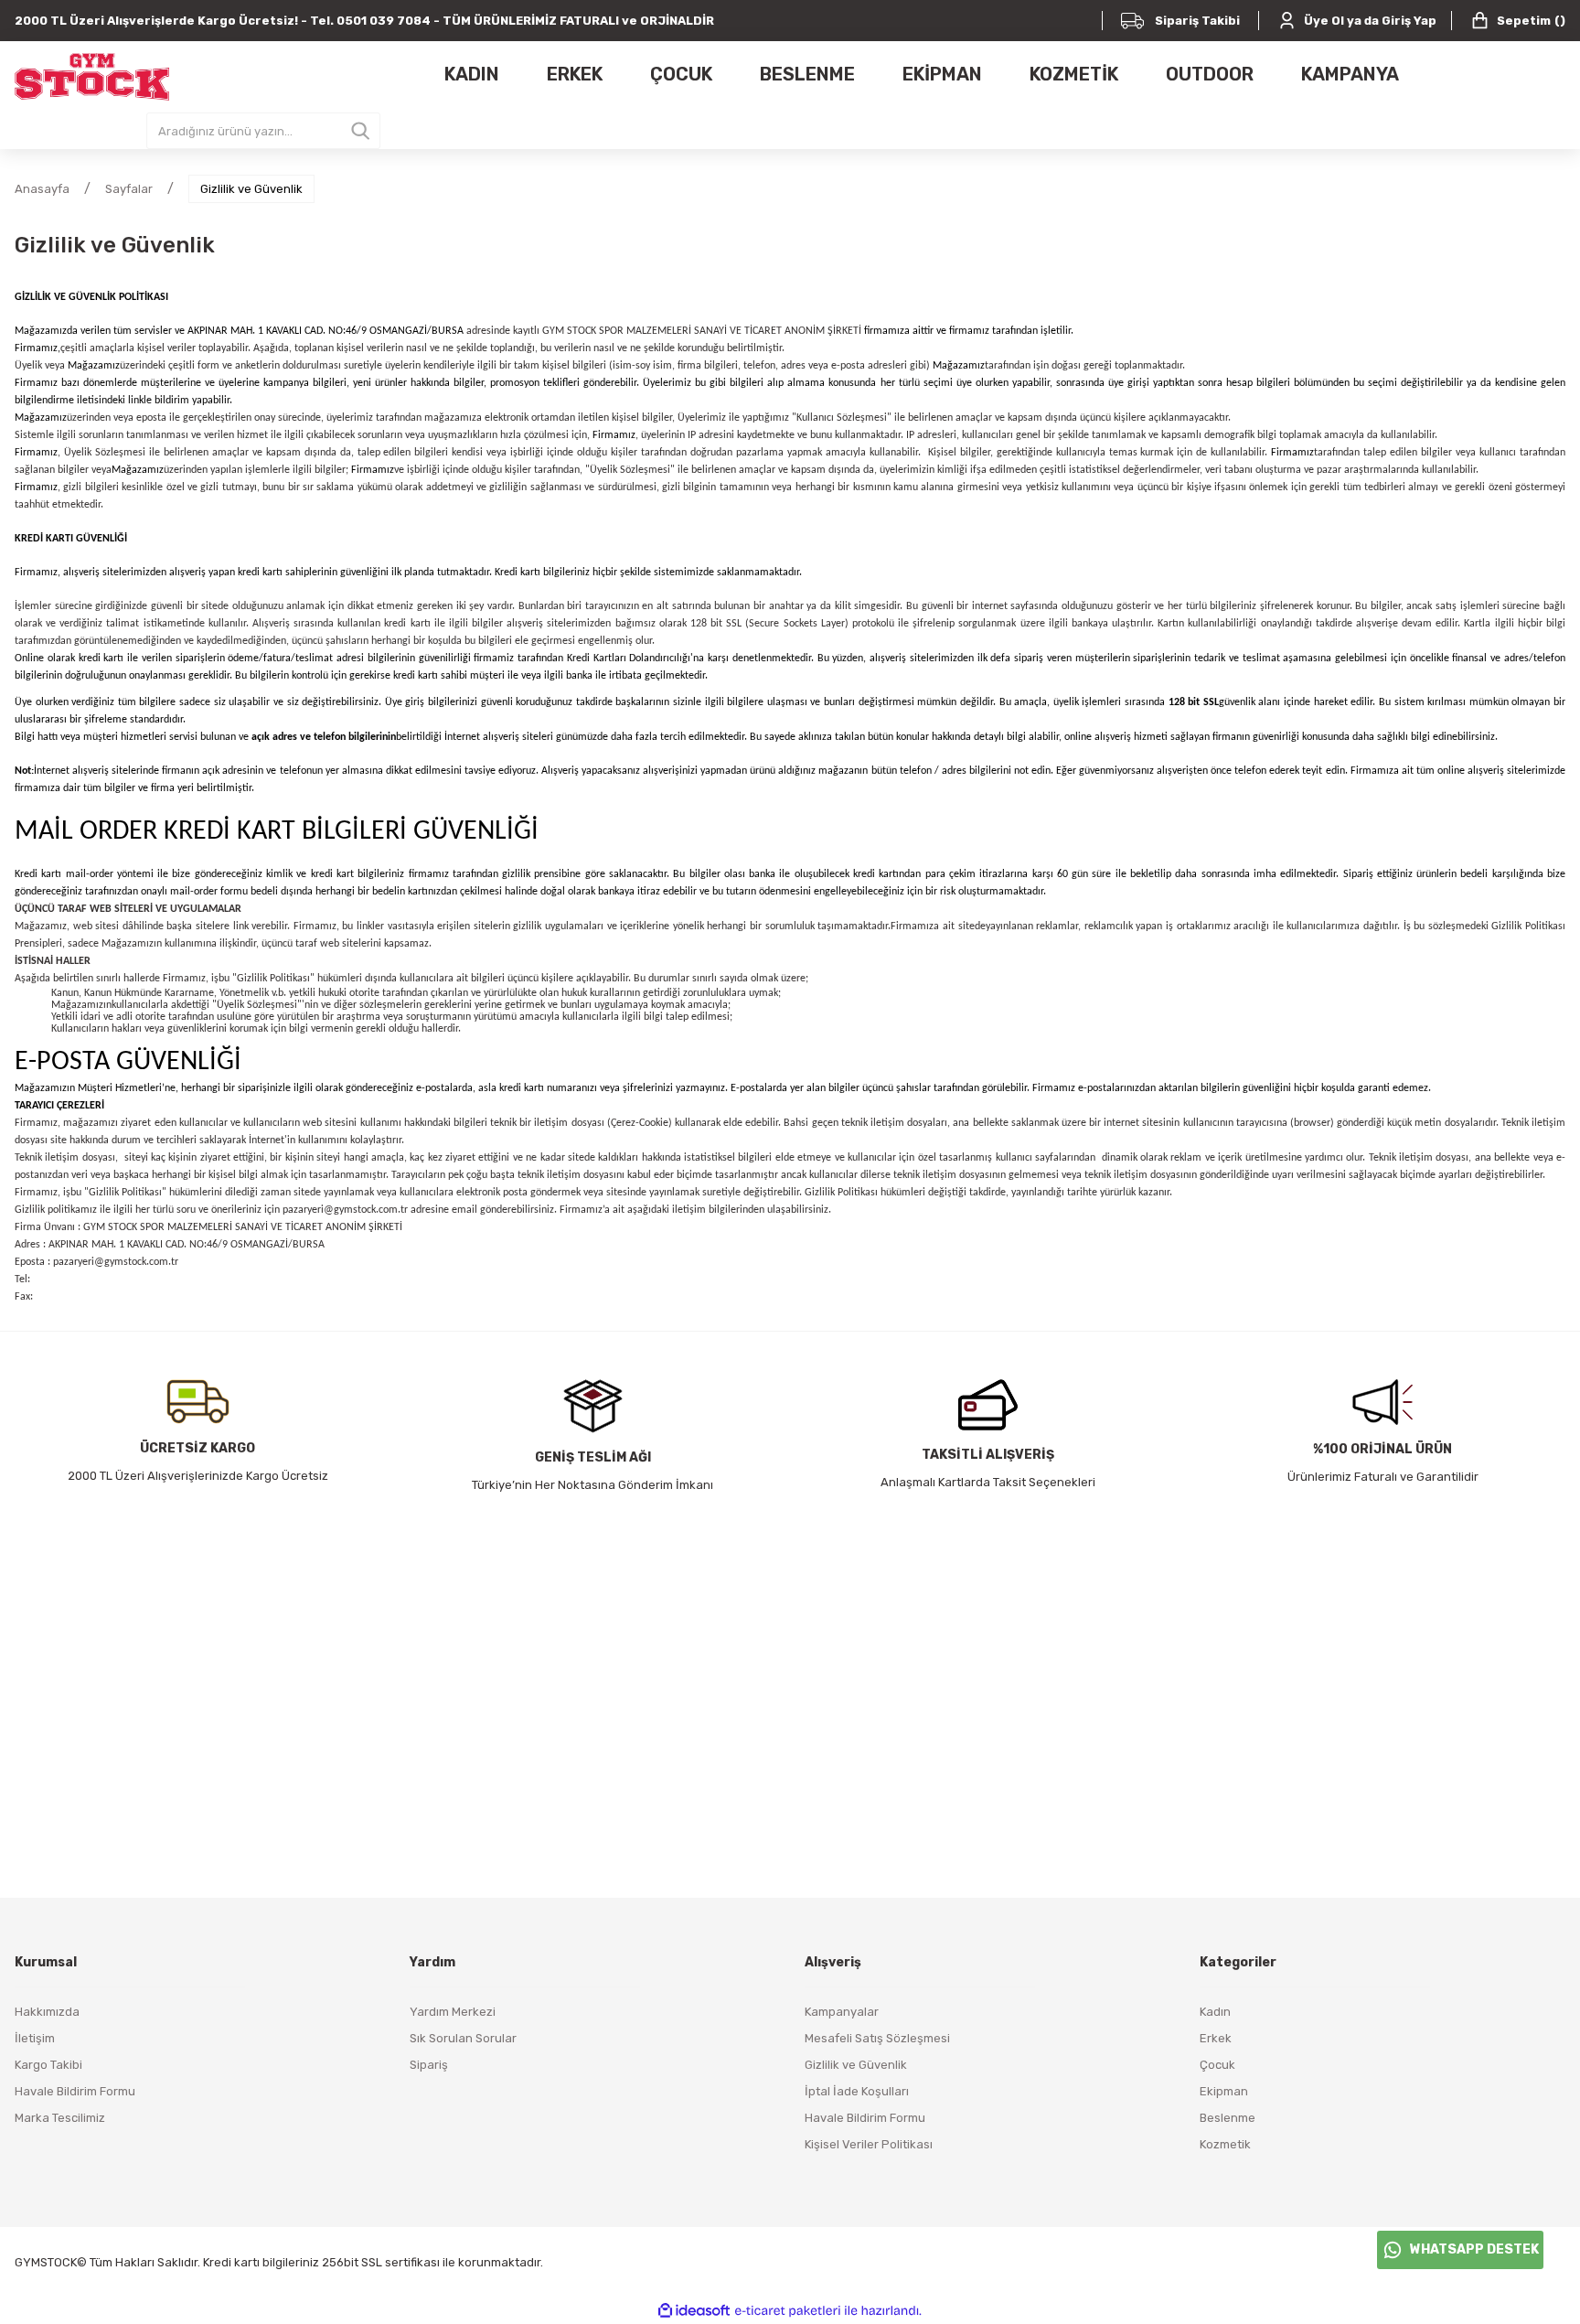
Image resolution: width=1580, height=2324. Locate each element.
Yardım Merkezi (453, 2012)
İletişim (35, 2038)
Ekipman (1224, 2091)
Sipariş (429, 2065)
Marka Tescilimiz (60, 2118)
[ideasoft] (694, 2311)
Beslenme (1228, 2118)
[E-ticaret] (788, 2311)
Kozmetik (1225, 2144)
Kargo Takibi (48, 2065)
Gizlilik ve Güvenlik (856, 2065)
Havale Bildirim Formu (75, 2091)
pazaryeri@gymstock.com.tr (345, 1210)
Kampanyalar (842, 2012)
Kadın (1215, 2012)
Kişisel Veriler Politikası (869, 2144)
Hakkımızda (47, 2012)
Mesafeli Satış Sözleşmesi (877, 2038)
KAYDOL (1014, 1753)
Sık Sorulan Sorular (463, 2038)
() (1531, 21)
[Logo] (92, 77)
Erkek (1216, 2038)
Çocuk (1217, 2065)
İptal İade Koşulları (857, 2091)
